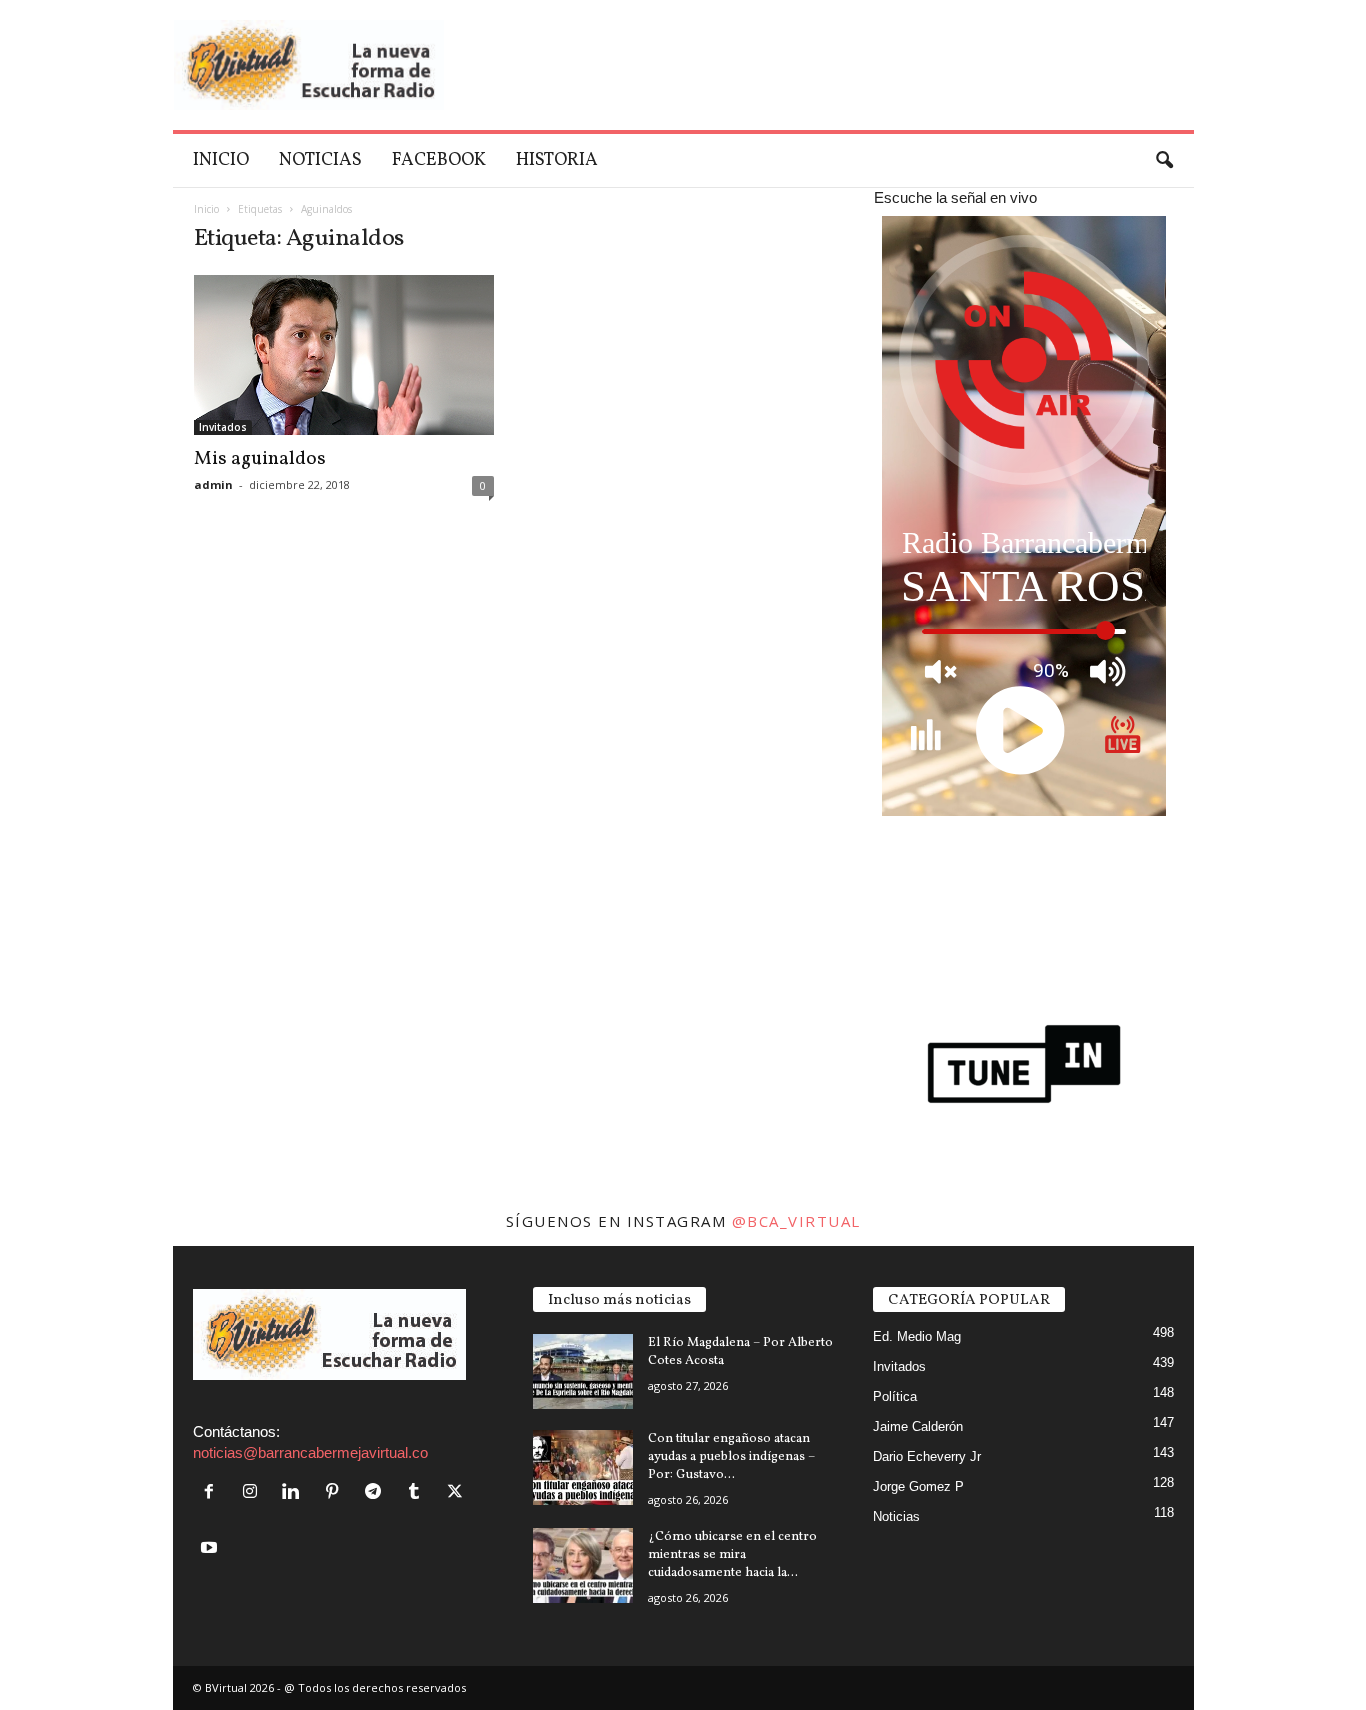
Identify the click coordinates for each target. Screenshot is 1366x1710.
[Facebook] (213, 1492)
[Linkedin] (295, 1492)
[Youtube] (211, 1548)
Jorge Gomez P (918, 1486)
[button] (1164, 161)
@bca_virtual (796, 1221)
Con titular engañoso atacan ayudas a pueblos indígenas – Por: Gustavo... (731, 1457)
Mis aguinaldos (260, 459)
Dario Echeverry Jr (927, 1456)
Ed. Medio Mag (917, 1336)
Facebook (439, 160)
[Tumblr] (418, 1492)
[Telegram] (377, 1492)
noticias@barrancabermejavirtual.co (310, 1452)
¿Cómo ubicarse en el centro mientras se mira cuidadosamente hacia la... (732, 1555)
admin (213, 484)
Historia (557, 160)
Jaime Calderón (918, 1426)
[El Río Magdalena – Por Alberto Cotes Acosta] (583, 1371)
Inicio (221, 160)
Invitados (223, 427)
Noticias (320, 160)
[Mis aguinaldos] (344, 355)
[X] (457, 1492)
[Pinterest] (336, 1492)
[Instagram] (254, 1492)
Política (895, 1396)
